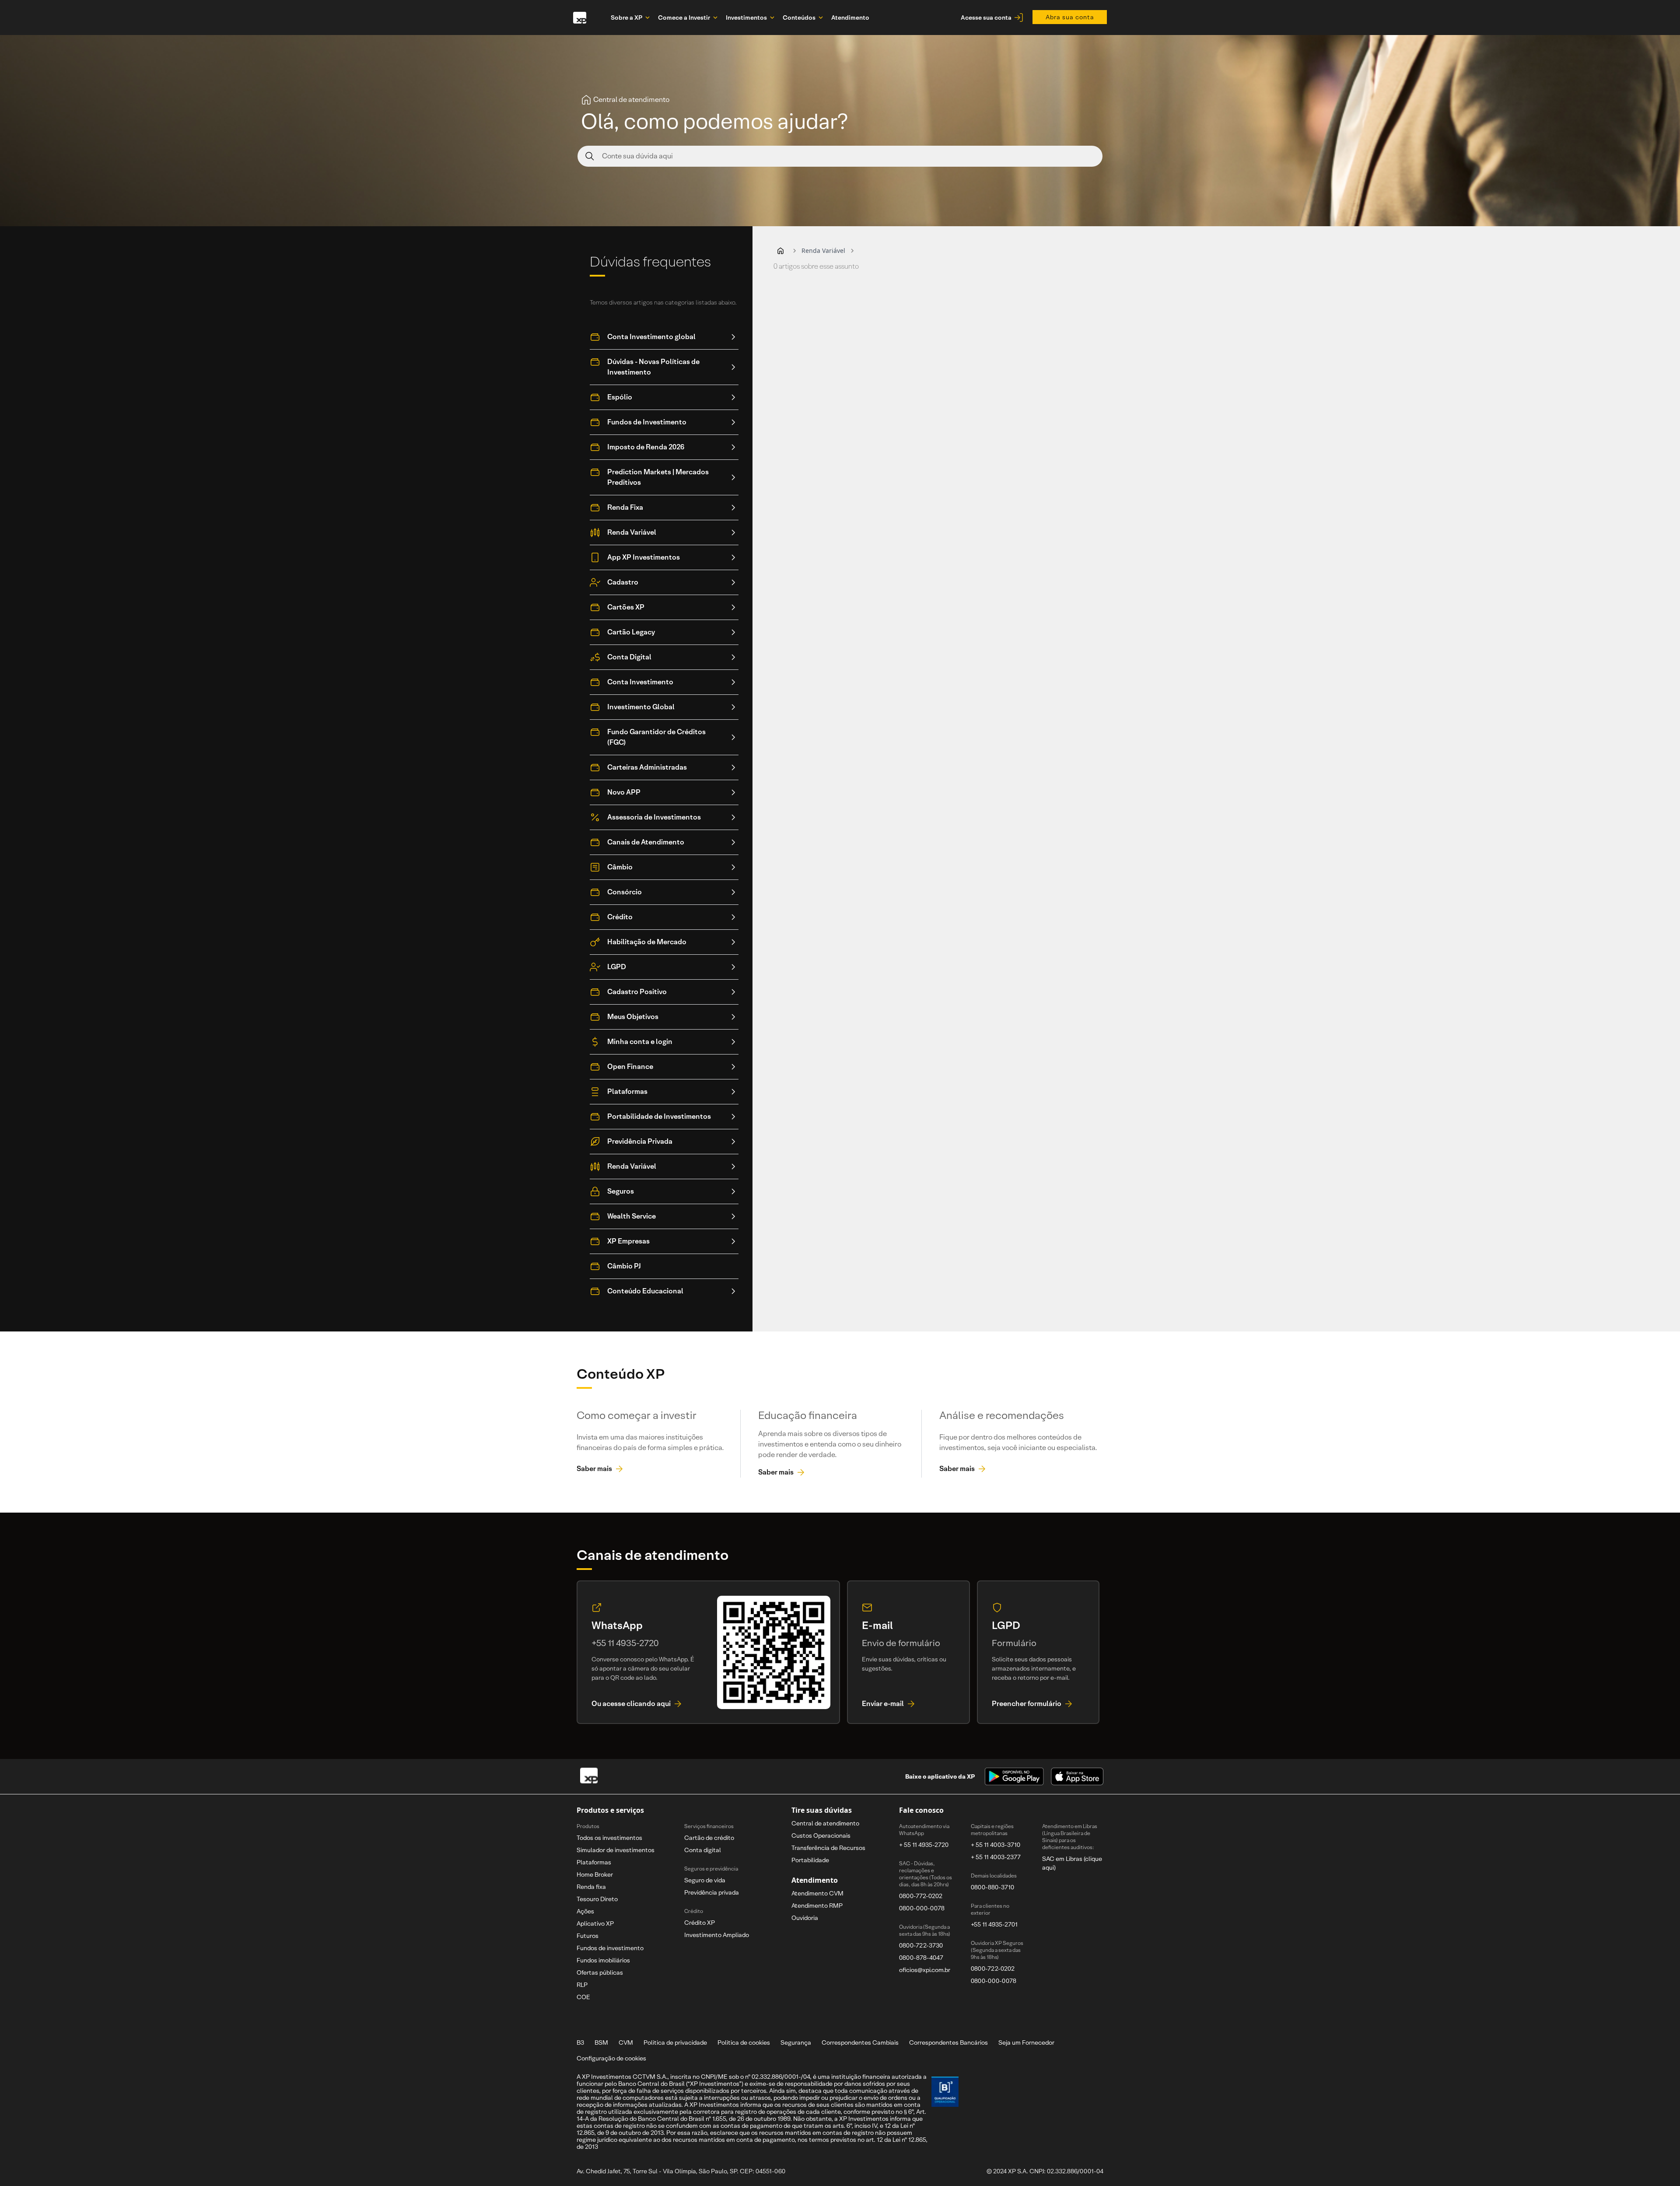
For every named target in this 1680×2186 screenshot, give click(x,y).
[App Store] (1077, 1776)
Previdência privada (712, 1892)
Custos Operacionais (821, 1836)
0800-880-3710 (992, 1887)
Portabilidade (810, 1860)
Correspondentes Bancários (948, 2042)
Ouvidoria (805, 1918)
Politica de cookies (744, 2042)
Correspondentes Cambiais (860, 2042)
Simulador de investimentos (616, 1850)
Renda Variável (823, 250)
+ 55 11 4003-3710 (996, 1845)
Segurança (796, 2042)
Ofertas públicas (600, 1972)
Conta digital (703, 1850)
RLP (582, 1985)
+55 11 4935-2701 (994, 1924)
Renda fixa (591, 1887)
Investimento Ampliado (717, 1935)
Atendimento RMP (817, 1906)
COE (583, 1997)
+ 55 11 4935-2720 (924, 1845)
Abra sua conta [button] (1070, 17)
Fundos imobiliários (603, 1960)
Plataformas (594, 1862)
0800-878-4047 (921, 1958)
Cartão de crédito (709, 1838)
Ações (585, 1911)
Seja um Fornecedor (1026, 2042)
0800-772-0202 (921, 1896)
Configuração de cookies (611, 2058)
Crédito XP (700, 1923)
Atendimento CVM (817, 1893)
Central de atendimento (825, 1823)
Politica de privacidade (675, 2042)
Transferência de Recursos (828, 1848)
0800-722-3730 (921, 1945)
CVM (626, 2042)
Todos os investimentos (609, 1838)
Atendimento (850, 18)
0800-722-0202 (993, 1969)
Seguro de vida (705, 1880)
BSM (601, 2042)
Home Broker (595, 1874)
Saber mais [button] (594, 1469)
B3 (580, 2042)
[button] (780, 251)
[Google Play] (1014, 1776)
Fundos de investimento (610, 1948)
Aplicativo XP (595, 1923)
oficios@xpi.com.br (925, 1970)
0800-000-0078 (922, 1908)
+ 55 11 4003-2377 (996, 1857)
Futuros (588, 1936)
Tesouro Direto (597, 1899)
